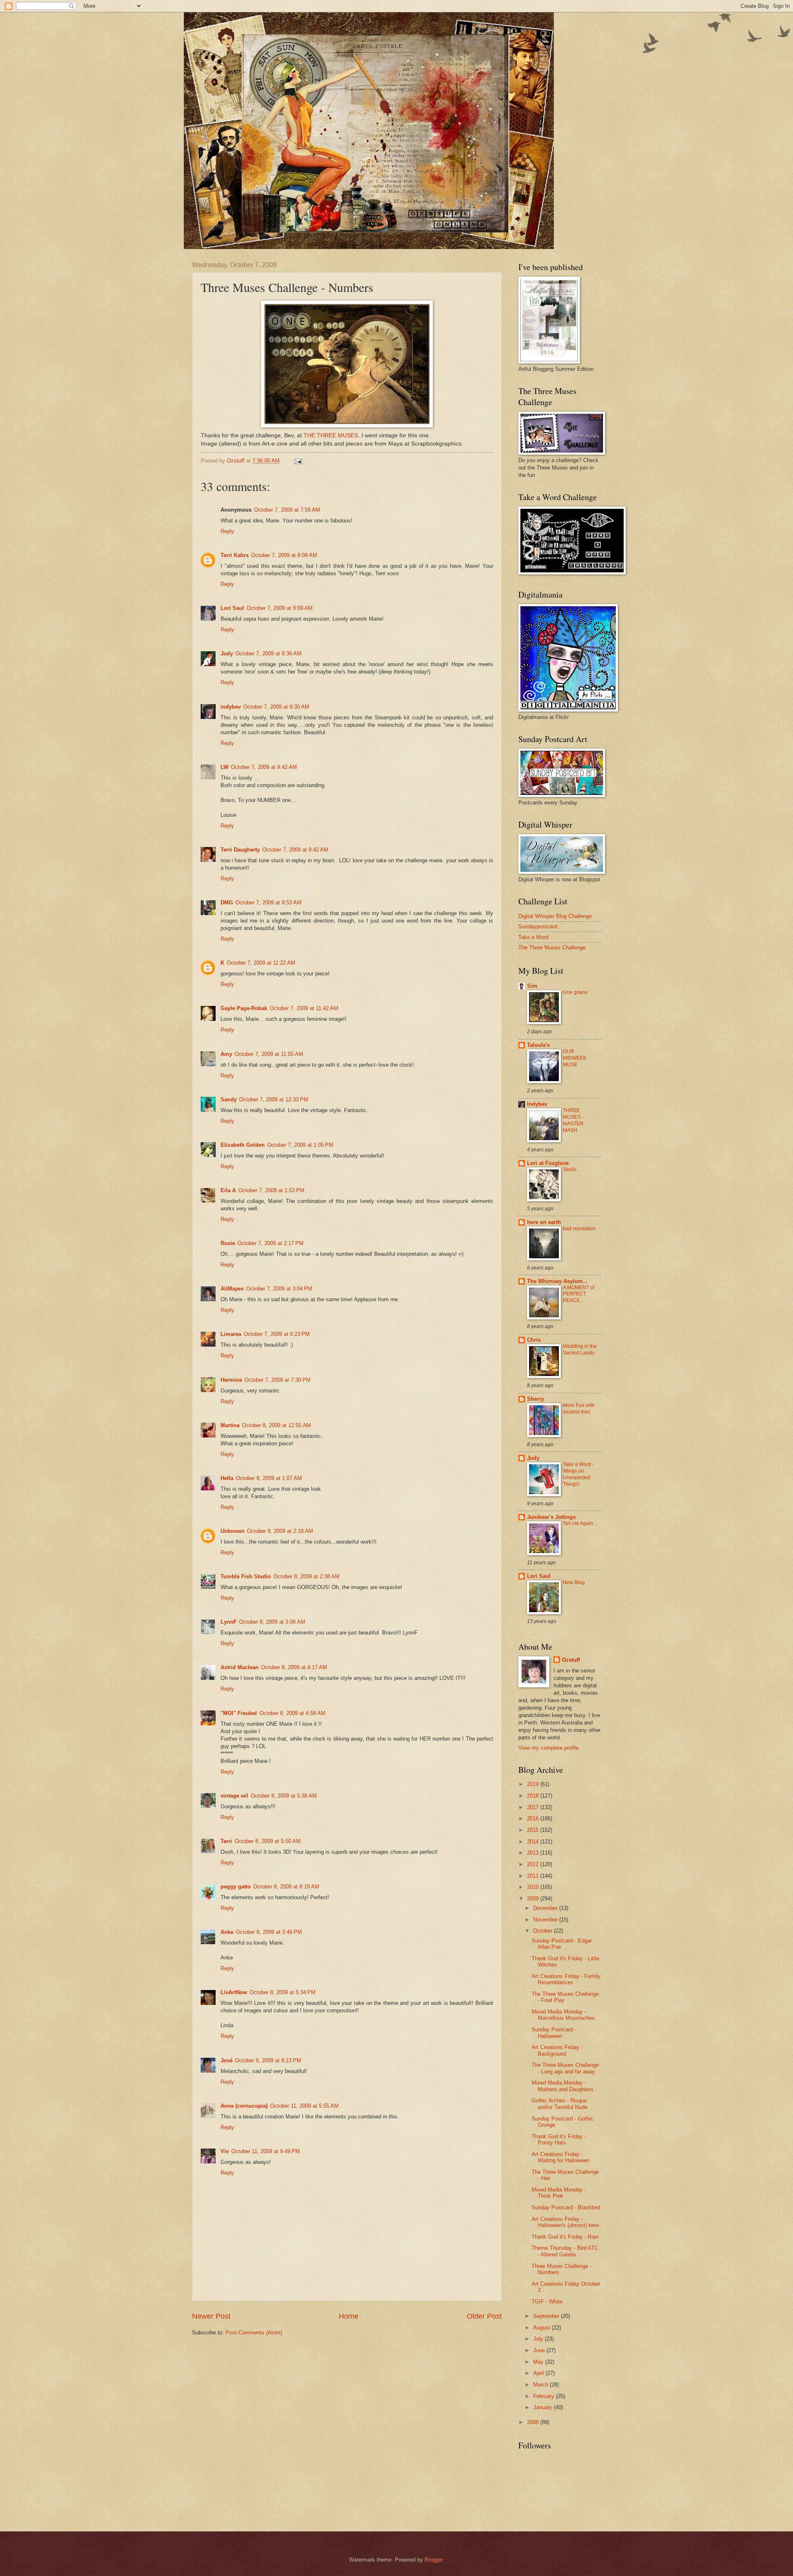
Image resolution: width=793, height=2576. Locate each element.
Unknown (233, 1531)
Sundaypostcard (538, 926)
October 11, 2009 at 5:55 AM (304, 2106)
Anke (227, 1932)
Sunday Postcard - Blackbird (566, 2207)
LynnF (229, 1622)
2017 (534, 1807)
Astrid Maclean (240, 1667)
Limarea (231, 1334)
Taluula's (538, 1045)
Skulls (570, 1169)
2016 (534, 1818)
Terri (226, 1841)
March (541, 2385)
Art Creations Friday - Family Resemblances (566, 1979)
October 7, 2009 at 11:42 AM (304, 1008)
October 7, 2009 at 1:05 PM (300, 1145)
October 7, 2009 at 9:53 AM (268, 903)
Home (349, 2316)
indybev (231, 707)
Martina (230, 1425)
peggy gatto (236, 1887)
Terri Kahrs (235, 555)
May (539, 2362)
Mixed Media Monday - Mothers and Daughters (563, 2086)
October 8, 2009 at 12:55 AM (277, 1425)
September (547, 2316)
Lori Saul (232, 608)
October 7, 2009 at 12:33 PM (274, 1099)
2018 (534, 1796)
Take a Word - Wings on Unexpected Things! (578, 1474)
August (543, 2328)
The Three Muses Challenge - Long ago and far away (565, 2068)
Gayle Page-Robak (244, 1008)
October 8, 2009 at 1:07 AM (269, 1478)
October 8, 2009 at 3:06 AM (272, 1622)
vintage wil (234, 1796)
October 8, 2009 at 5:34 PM (283, 1992)
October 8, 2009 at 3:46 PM (269, 1932)
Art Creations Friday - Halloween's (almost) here (565, 2222)
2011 (534, 1876)
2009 (534, 1899)
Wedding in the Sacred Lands (580, 1350)
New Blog (574, 1582)
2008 (534, 2422)
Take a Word (533, 937)
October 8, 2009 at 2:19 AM (280, 1531)
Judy (227, 653)
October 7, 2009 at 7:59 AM (287, 510)
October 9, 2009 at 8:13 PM (268, 2060)
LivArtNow (234, 1992)
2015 (534, 1830)
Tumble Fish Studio (246, 1576)
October (544, 1931)
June (540, 2350)
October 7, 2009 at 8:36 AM (268, 653)
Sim (532, 986)
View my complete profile (548, 1748)
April (539, 2373)
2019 (534, 1784)
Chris (534, 1340)
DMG (227, 903)
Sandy (229, 1099)
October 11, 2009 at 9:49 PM (266, 2151)
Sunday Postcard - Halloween (554, 2033)
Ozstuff (571, 1660)
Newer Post (211, 2316)
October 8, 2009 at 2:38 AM (306, 1576)
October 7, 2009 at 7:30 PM (278, 1380)
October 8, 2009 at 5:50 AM (268, 1841)
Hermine (231, 1380)
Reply (227, 531)
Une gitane (575, 992)
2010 (534, 1887)
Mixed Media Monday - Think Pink (559, 2193)
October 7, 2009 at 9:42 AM (264, 767)
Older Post (484, 2316)
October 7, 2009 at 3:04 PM (279, 1289)
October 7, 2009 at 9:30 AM (276, 707)
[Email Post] (298, 461)
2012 (534, 1864)
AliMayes (232, 1289)
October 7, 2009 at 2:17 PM (271, 1243)
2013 (534, 1853)
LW (224, 767)
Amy (226, 1054)
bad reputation (579, 1229)
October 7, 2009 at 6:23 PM (277, 1334)
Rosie (228, 1243)
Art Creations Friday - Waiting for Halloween (560, 2157)
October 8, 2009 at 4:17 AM (294, 1667)
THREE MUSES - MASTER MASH (573, 1120)
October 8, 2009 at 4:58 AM (292, 1713)
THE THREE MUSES (331, 435)
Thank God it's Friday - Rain (565, 2237)
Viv (225, 2151)
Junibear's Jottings (551, 1517)
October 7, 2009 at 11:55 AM (269, 1054)
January (544, 2407)
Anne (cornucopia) (244, 2106)
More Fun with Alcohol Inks (579, 1409)
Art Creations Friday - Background (557, 2050)
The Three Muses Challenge (552, 948)
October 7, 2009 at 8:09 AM (284, 555)
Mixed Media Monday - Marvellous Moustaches (563, 2015)
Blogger (433, 2560)
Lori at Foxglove (548, 1163)
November (546, 1920)
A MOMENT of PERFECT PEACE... (579, 1294)
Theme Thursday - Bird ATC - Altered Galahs (565, 2251)
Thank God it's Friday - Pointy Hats (559, 2140)
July (539, 2339)
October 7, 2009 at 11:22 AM (261, 963)
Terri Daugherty (240, 850)
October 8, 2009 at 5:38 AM (284, 1796)
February (545, 2396)
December (546, 1908)
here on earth (544, 1222)
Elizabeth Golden (243, 1145)
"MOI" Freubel (239, 1713)
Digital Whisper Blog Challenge (555, 916)
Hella (227, 1478)
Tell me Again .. (580, 1523)
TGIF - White (547, 2302)
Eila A (228, 1190)
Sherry (535, 1399)
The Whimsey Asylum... (557, 1281)
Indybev (537, 1104)
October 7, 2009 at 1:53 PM (271, 1190)
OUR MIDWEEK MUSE (575, 1058)
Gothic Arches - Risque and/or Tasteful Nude (559, 2104)
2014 (534, 1842)
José (227, 2060)
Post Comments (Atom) (254, 2333)
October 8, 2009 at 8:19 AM (286, 1887)
